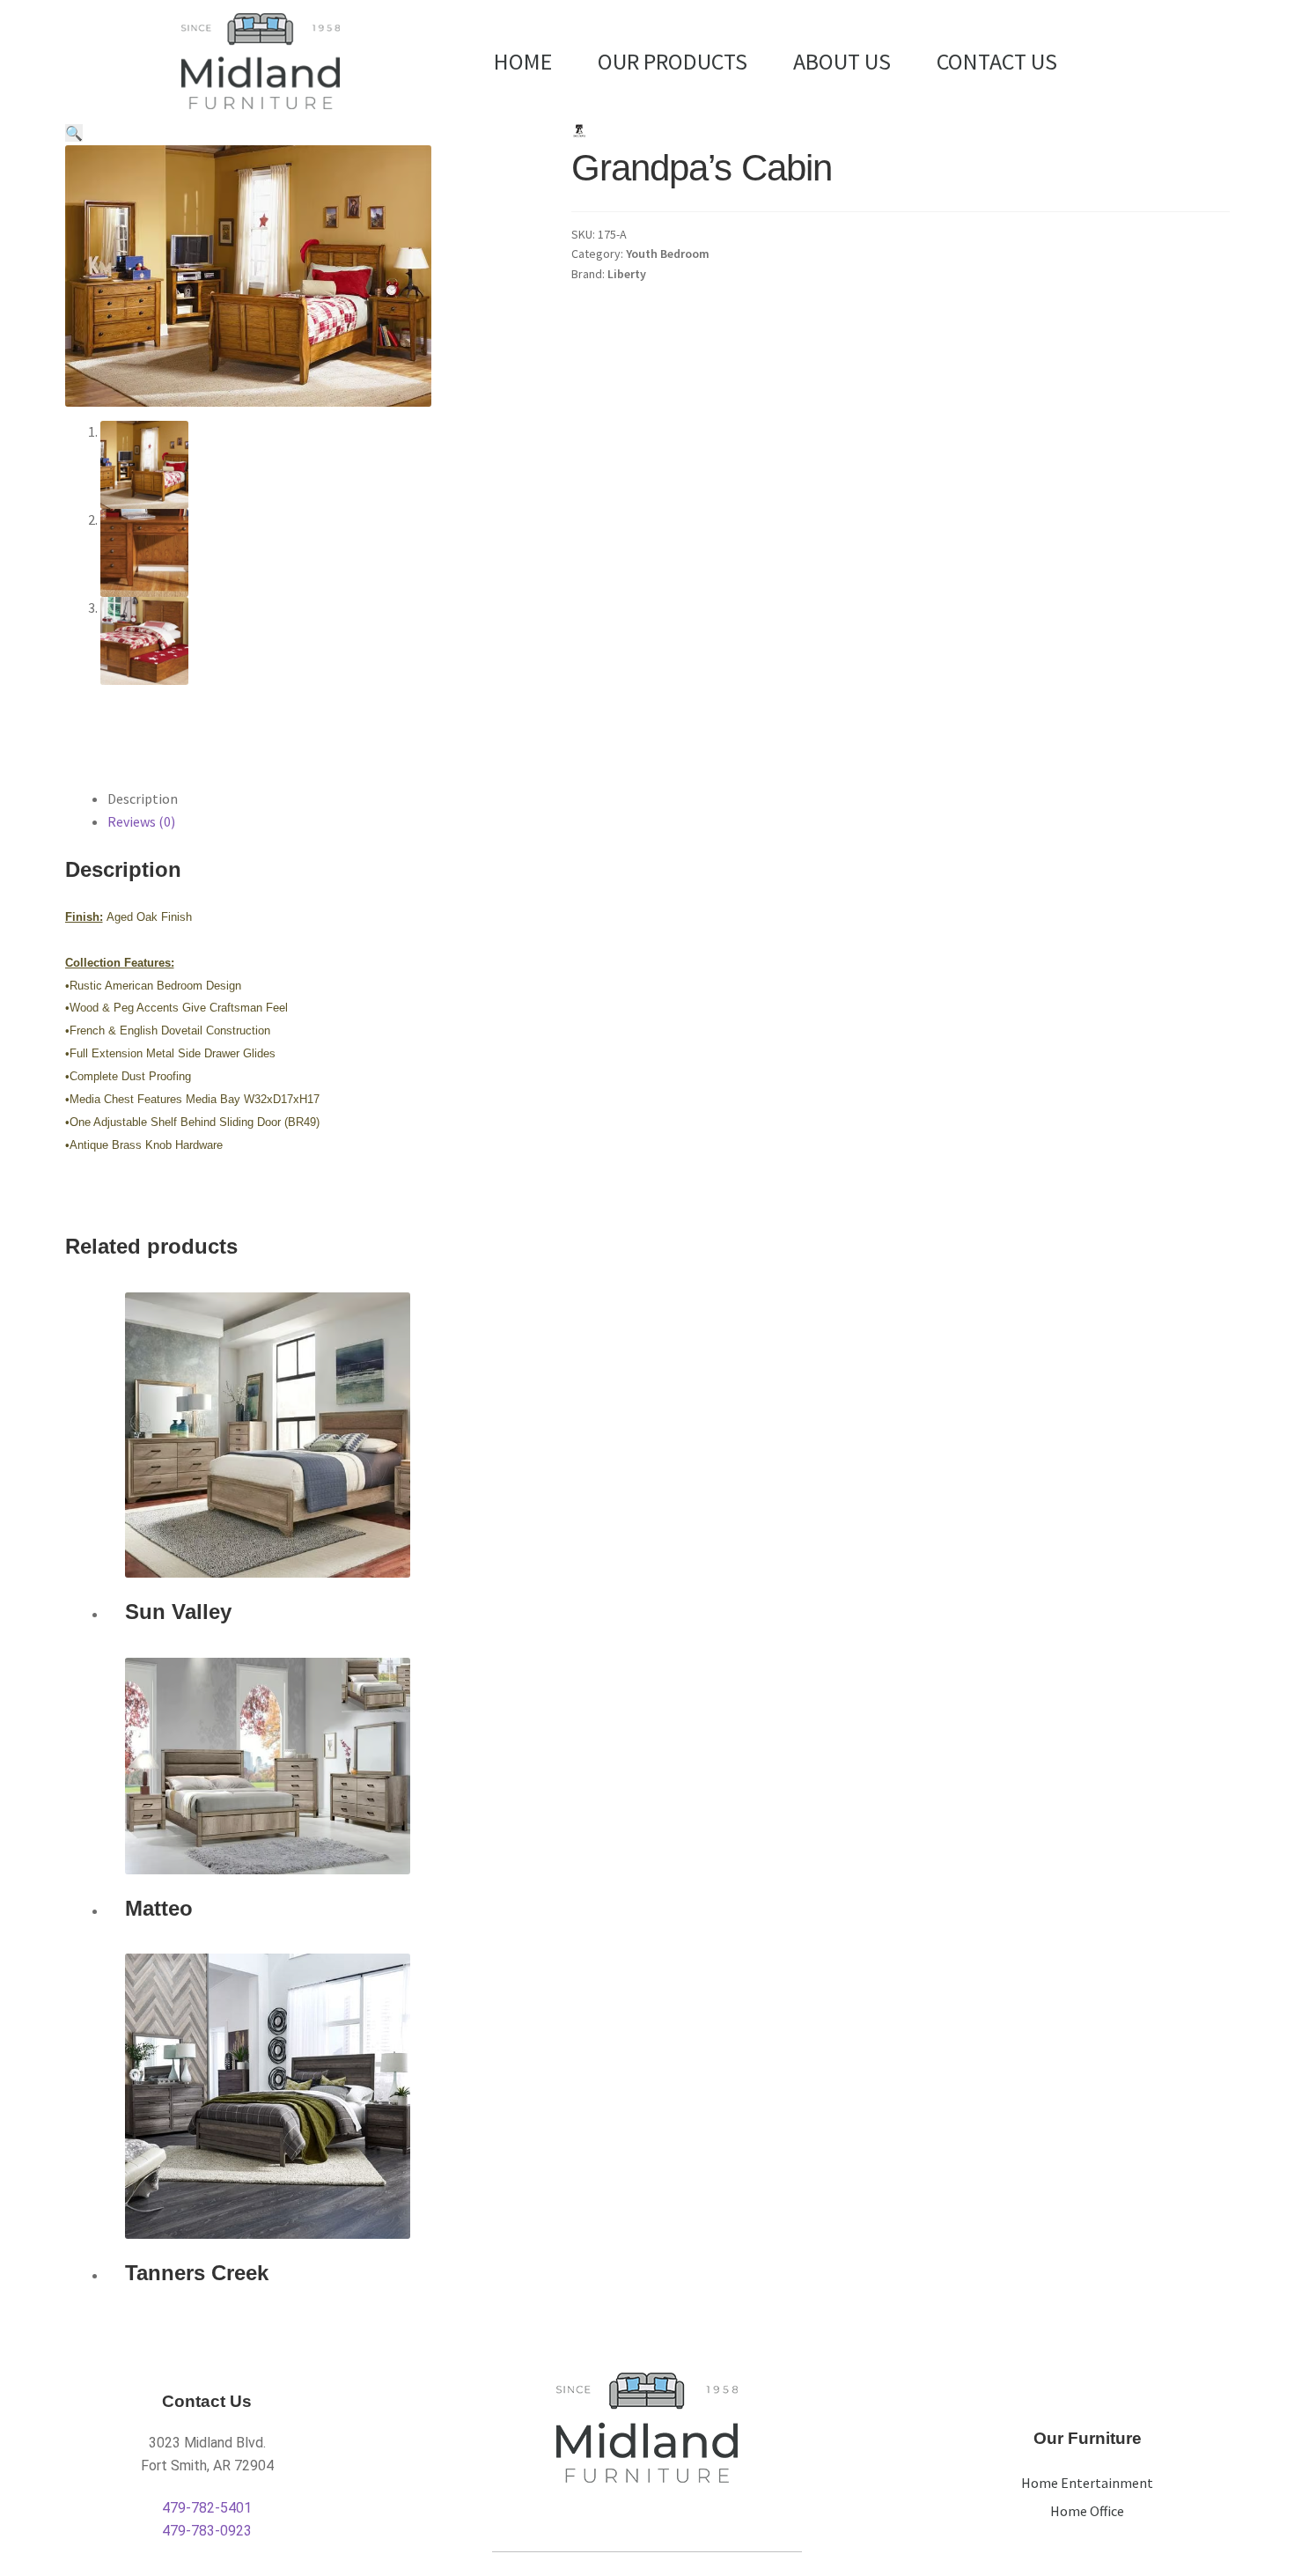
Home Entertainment (1087, 2483)
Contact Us (997, 61)
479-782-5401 (207, 2508)
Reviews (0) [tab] (141, 821)
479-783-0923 (207, 2531)
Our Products (673, 61)
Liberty (627, 274)
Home (523, 61)
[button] (74, 133)
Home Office (1087, 2511)
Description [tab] (143, 799)
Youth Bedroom (668, 254)
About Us (842, 61)
